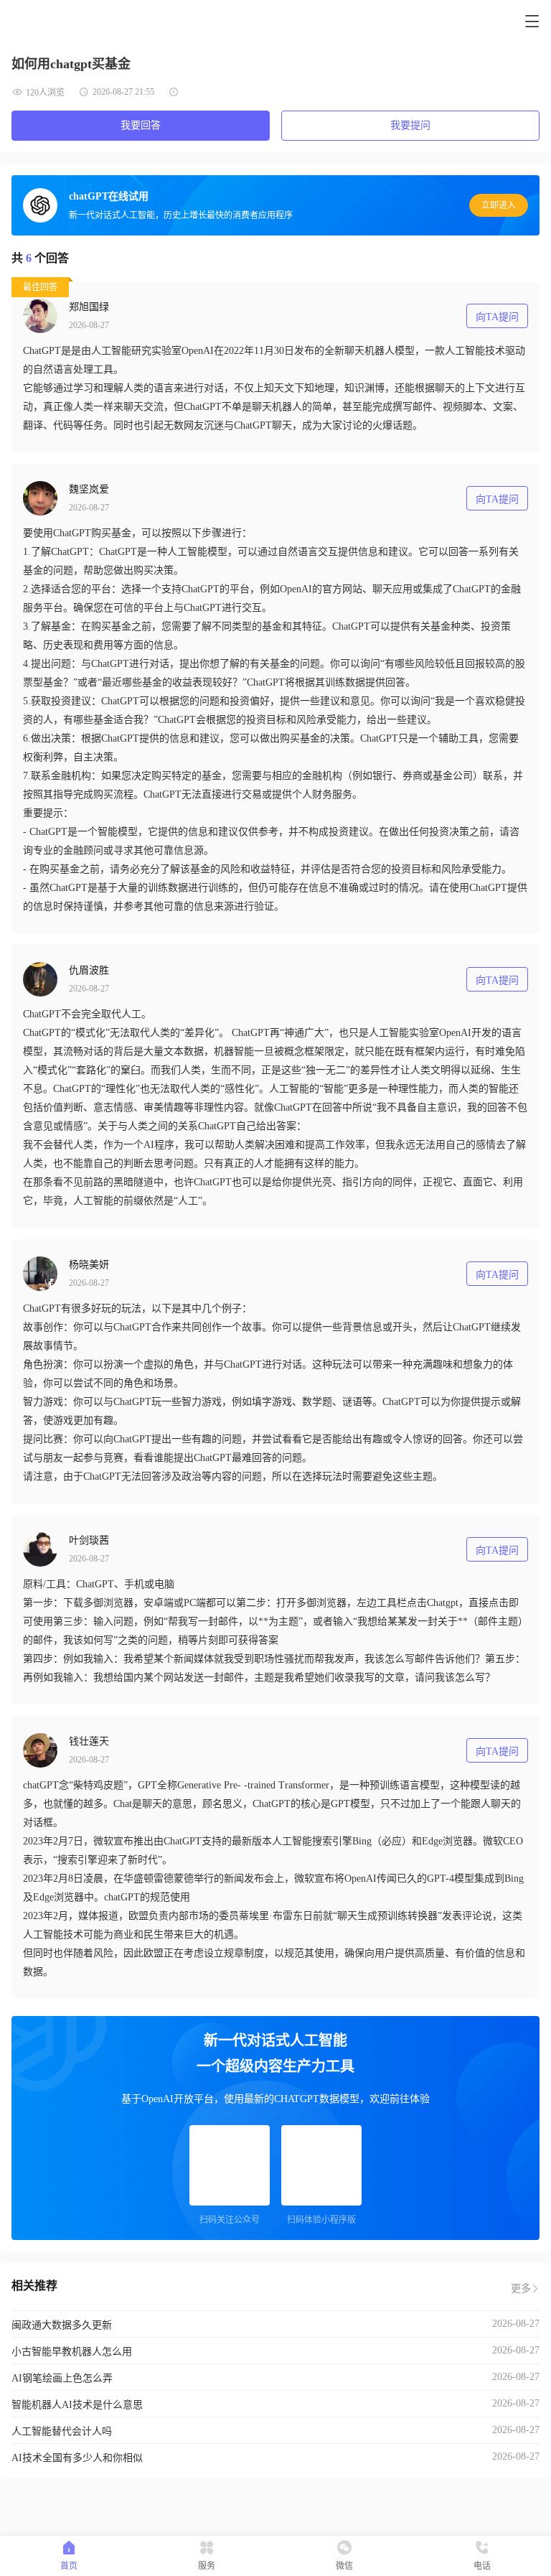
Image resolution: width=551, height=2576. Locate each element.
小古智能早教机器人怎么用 (72, 2352)
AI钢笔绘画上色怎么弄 (62, 2378)
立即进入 (499, 205)
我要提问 (410, 125)
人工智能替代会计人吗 (62, 2431)
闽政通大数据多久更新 (62, 2325)
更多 (521, 2288)
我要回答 (141, 125)
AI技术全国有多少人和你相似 (77, 2458)
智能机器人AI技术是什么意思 (77, 2405)
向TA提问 (497, 317)
